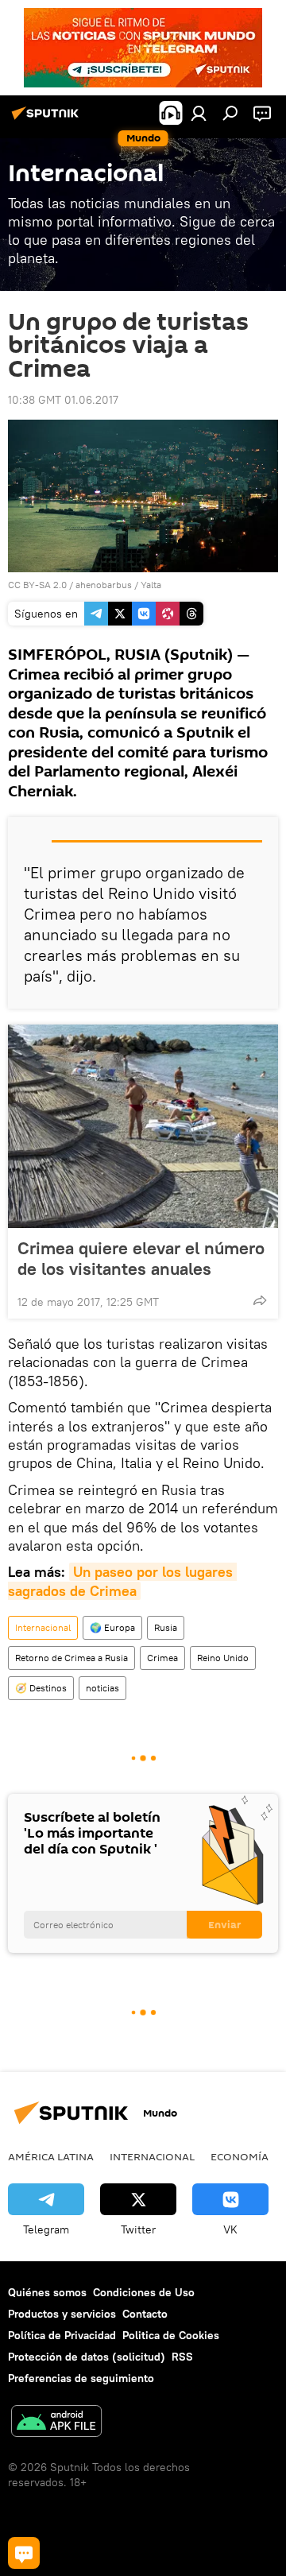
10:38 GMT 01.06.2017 (63, 400)
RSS (182, 2357)
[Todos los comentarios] (24, 2553)
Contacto (145, 2314)
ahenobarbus (104, 585)
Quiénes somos (47, 2292)
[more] (260, 1300)
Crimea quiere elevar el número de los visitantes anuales (141, 1258)
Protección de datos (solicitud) (87, 2357)
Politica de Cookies (171, 2335)
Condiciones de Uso (144, 2292)
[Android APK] (56, 2423)
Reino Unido (223, 1658)
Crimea (162, 1658)
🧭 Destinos (41, 1688)
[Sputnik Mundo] (48, 119)
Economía (240, 2156)
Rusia (166, 1627)
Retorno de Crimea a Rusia (71, 1658)
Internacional (43, 1627)
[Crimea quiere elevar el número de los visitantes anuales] (143, 1126)
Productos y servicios (62, 2314)
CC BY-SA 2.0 (37, 585)
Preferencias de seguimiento (81, 2378)
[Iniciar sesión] (199, 113)
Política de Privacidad (62, 2335)
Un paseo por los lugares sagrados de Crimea (122, 1581)
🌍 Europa (112, 1627)
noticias (102, 1688)
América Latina (51, 2156)
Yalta (151, 585)
